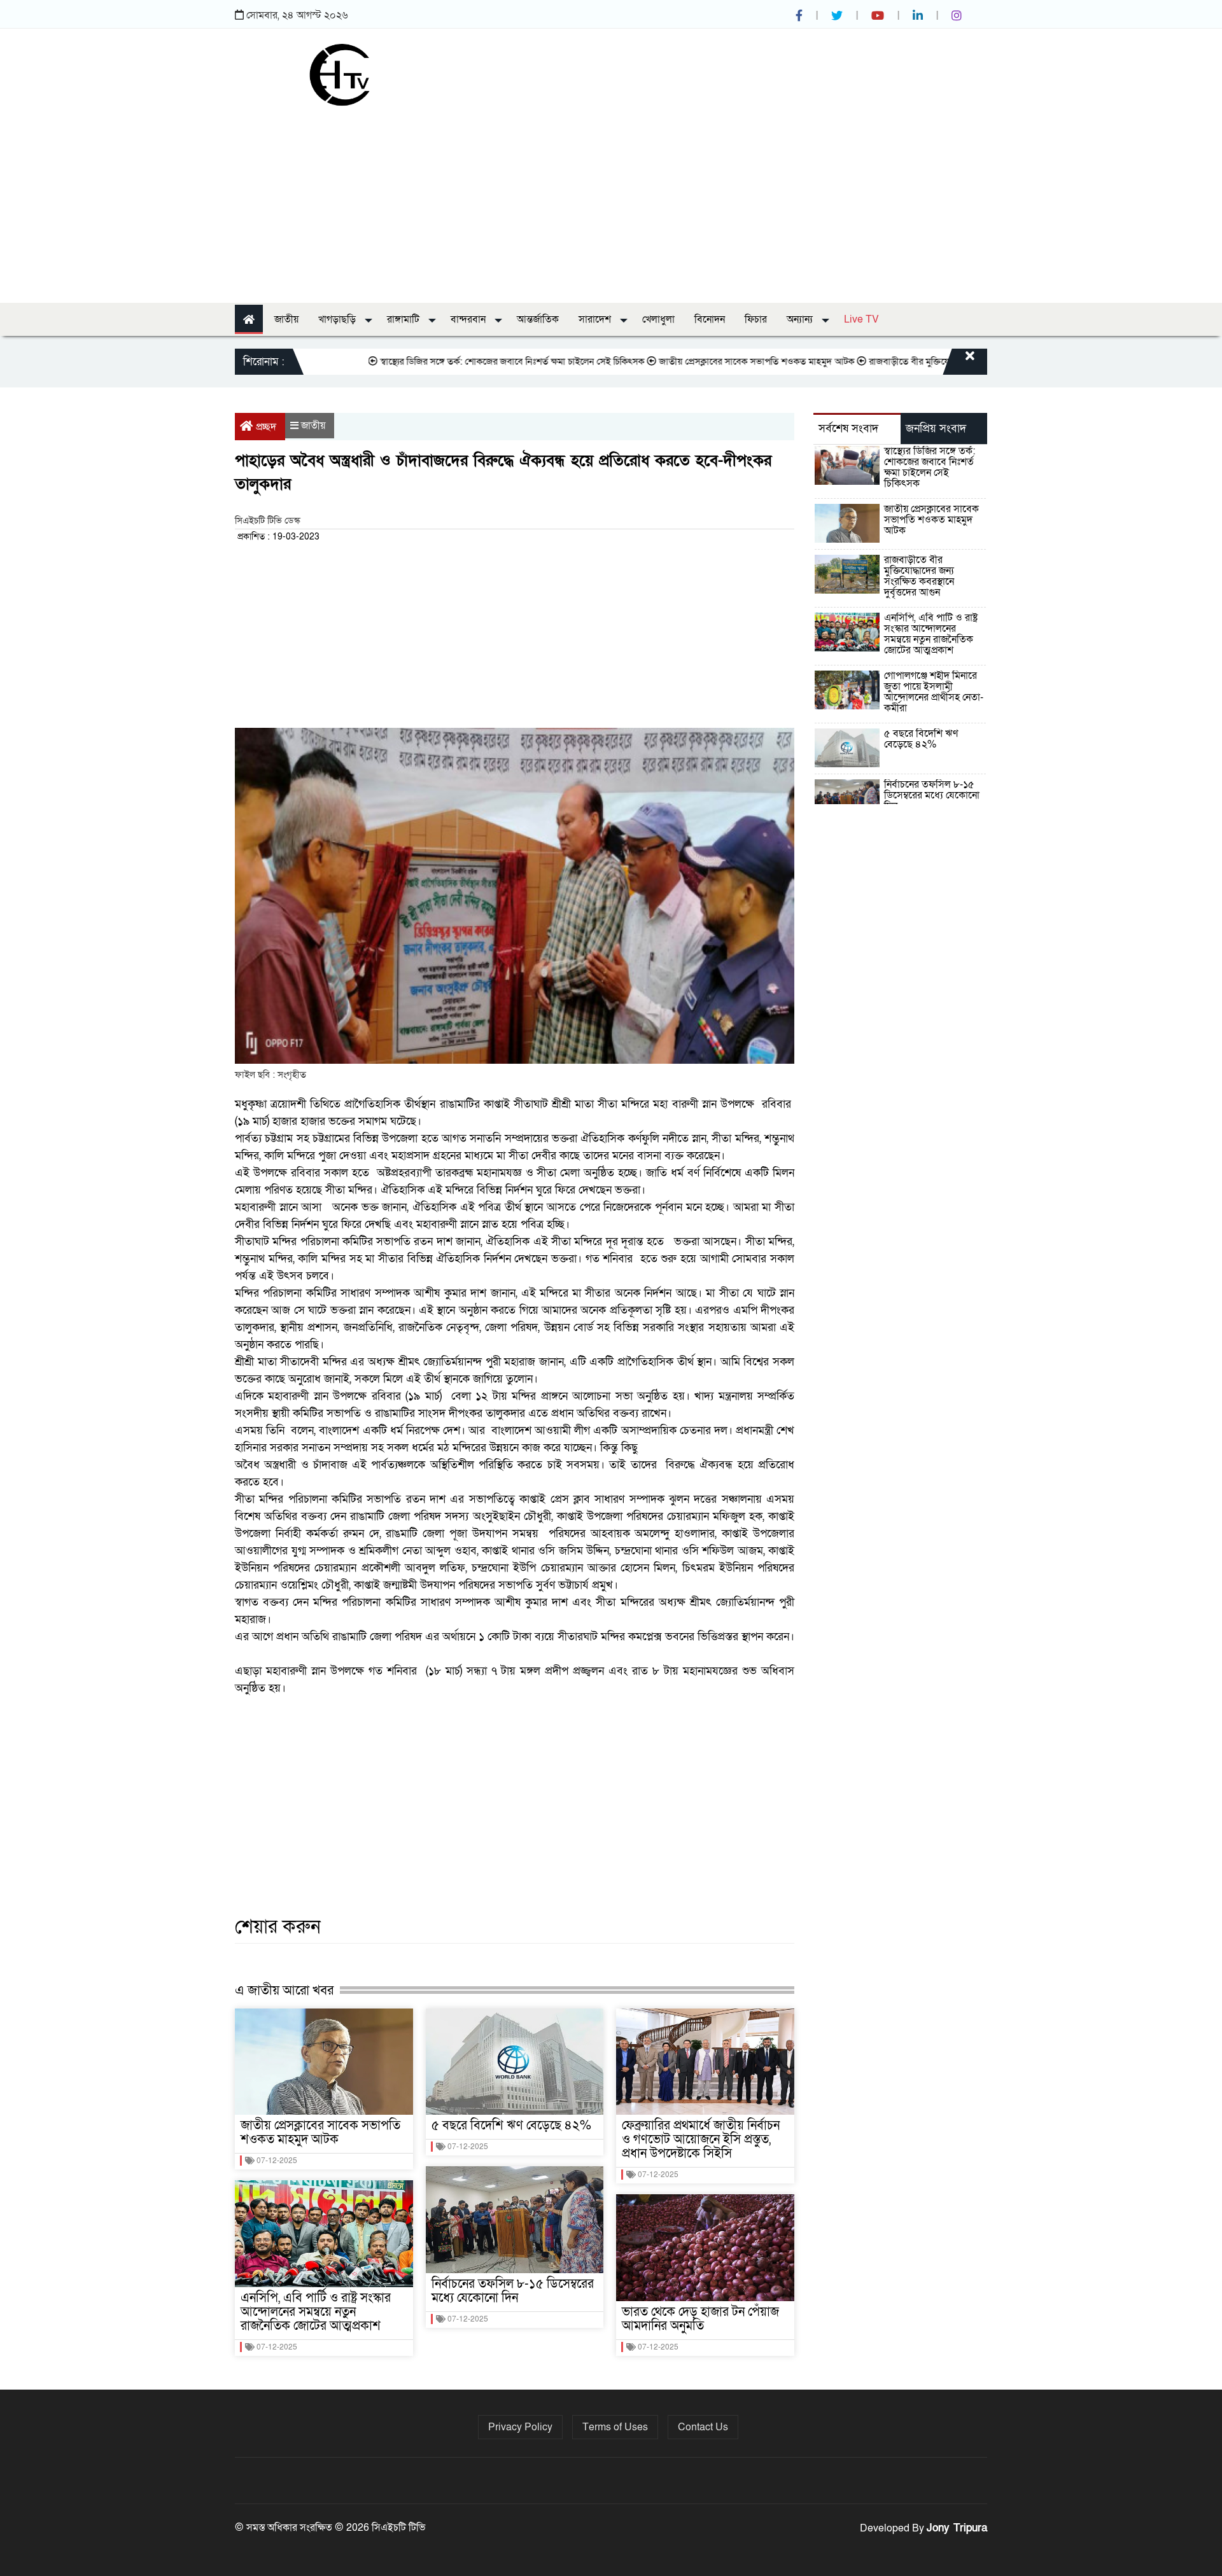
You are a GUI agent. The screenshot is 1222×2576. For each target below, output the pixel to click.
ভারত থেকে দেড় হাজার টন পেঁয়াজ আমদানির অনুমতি (700, 2319)
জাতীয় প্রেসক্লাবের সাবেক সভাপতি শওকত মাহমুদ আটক (692, 361)
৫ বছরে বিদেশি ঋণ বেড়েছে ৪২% (511, 2126)
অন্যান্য (801, 319)
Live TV (861, 319)
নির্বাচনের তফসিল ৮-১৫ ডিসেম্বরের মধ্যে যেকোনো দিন (513, 2291)
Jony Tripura (957, 2528)
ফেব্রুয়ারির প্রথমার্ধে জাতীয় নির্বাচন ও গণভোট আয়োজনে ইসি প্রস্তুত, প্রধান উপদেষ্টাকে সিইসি (701, 2140)
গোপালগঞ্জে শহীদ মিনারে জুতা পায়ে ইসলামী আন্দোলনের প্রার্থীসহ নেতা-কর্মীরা (934, 692)
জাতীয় (286, 319)
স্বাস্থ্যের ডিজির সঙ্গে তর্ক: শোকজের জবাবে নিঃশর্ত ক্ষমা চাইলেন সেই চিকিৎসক (448, 361)
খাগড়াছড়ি (338, 319)
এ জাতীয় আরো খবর (284, 1990)
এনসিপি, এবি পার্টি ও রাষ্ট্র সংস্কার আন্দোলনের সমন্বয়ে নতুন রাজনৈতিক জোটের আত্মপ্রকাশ (316, 2312)
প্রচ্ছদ (266, 427)
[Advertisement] (611, 201)
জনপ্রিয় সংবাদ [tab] (936, 428)
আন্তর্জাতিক (538, 319)
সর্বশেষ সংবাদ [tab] (848, 428)
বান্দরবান (469, 319)
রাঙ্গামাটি (404, 319)
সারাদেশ (596, 319)
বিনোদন (710, 319)
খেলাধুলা (658, 319)
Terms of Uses (615, 2427)
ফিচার (756, 319)
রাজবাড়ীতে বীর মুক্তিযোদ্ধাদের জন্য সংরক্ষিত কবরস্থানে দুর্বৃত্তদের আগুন (926, 361)
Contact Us (703, 2427)
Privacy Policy (520, 2427)
